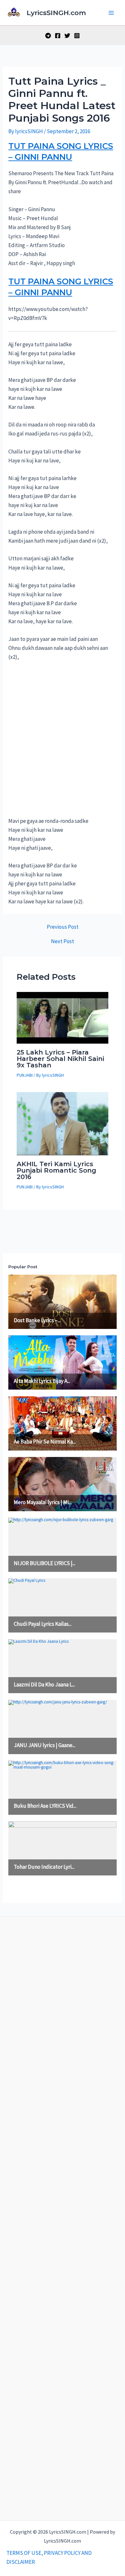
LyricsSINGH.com (56, 13)
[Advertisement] (63, 742)
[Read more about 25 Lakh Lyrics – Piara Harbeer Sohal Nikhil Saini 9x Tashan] (63, 1017)
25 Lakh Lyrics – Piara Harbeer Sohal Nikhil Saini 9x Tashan (60, 1059)
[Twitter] (67, 36)
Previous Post (63, 927)
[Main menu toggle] (112, 13)
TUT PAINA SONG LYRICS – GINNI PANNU (61, 151)
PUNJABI (25, 1075)
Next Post (63, 941)
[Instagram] (77, 36)
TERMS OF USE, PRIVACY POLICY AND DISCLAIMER (49, 2557)
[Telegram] (48, 36)
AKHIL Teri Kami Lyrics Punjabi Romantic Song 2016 (56, 1170)
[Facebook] (58, 36)
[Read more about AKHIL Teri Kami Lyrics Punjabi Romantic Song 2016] (63, 1123)
